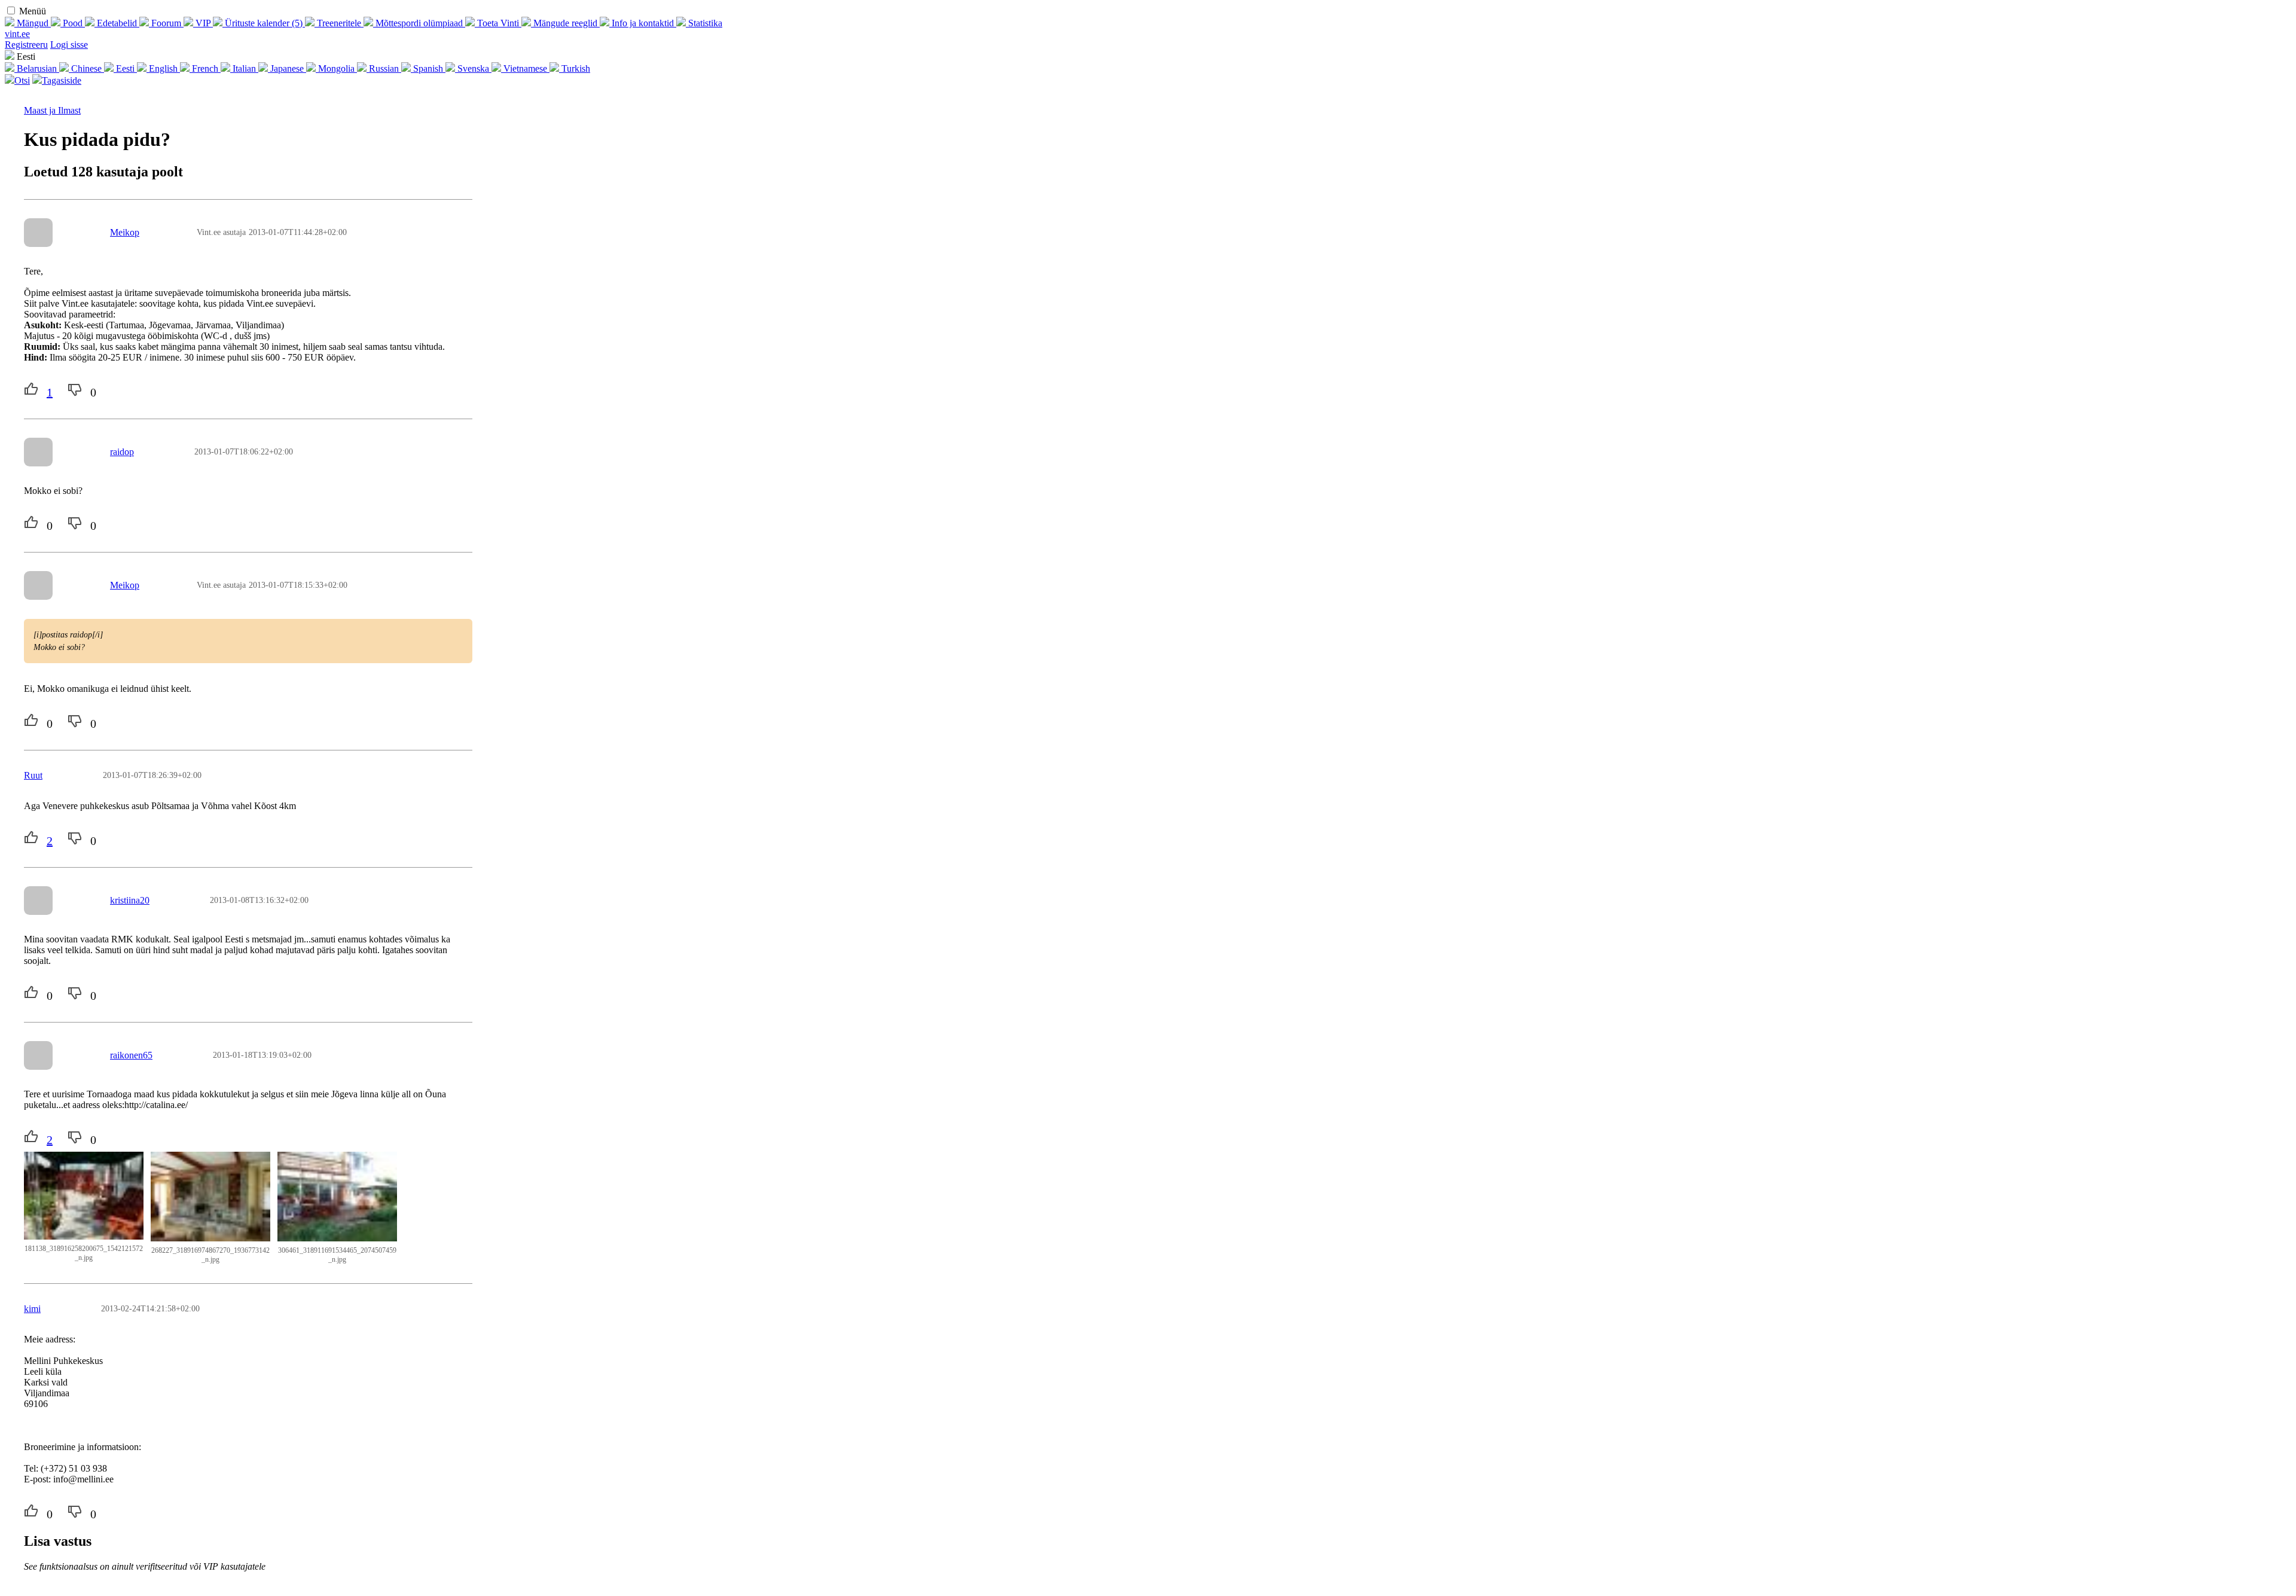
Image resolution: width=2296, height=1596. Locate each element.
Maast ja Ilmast (52, 110)
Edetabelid (117, 23)
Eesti (125, 68)
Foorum (166, 23)
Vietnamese (525, 68)
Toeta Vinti (498, 23)
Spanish (428, 68)
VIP (203, 23)
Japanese (287, 68)
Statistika (704, 23)
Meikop (125, 232)
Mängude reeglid (565, 23)
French (205, 68)
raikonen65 (131, 1055)
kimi (32, 1309)
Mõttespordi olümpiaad (419, 23)
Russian (384, 68)
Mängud (33, 23)
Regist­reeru (26, 45)
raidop (122, 452)
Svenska (473, 68)
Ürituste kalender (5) (264, 23)
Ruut (33, 775)
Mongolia (336, 68)
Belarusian (37, 68)
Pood (73, 23)
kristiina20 (130, 900)
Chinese (86, 68)
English (163, 68)
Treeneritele (339, 23)
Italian (244, 68)
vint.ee (17, 34)
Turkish (575, 68)
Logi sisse (69, 45)
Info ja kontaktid (643, 23)
